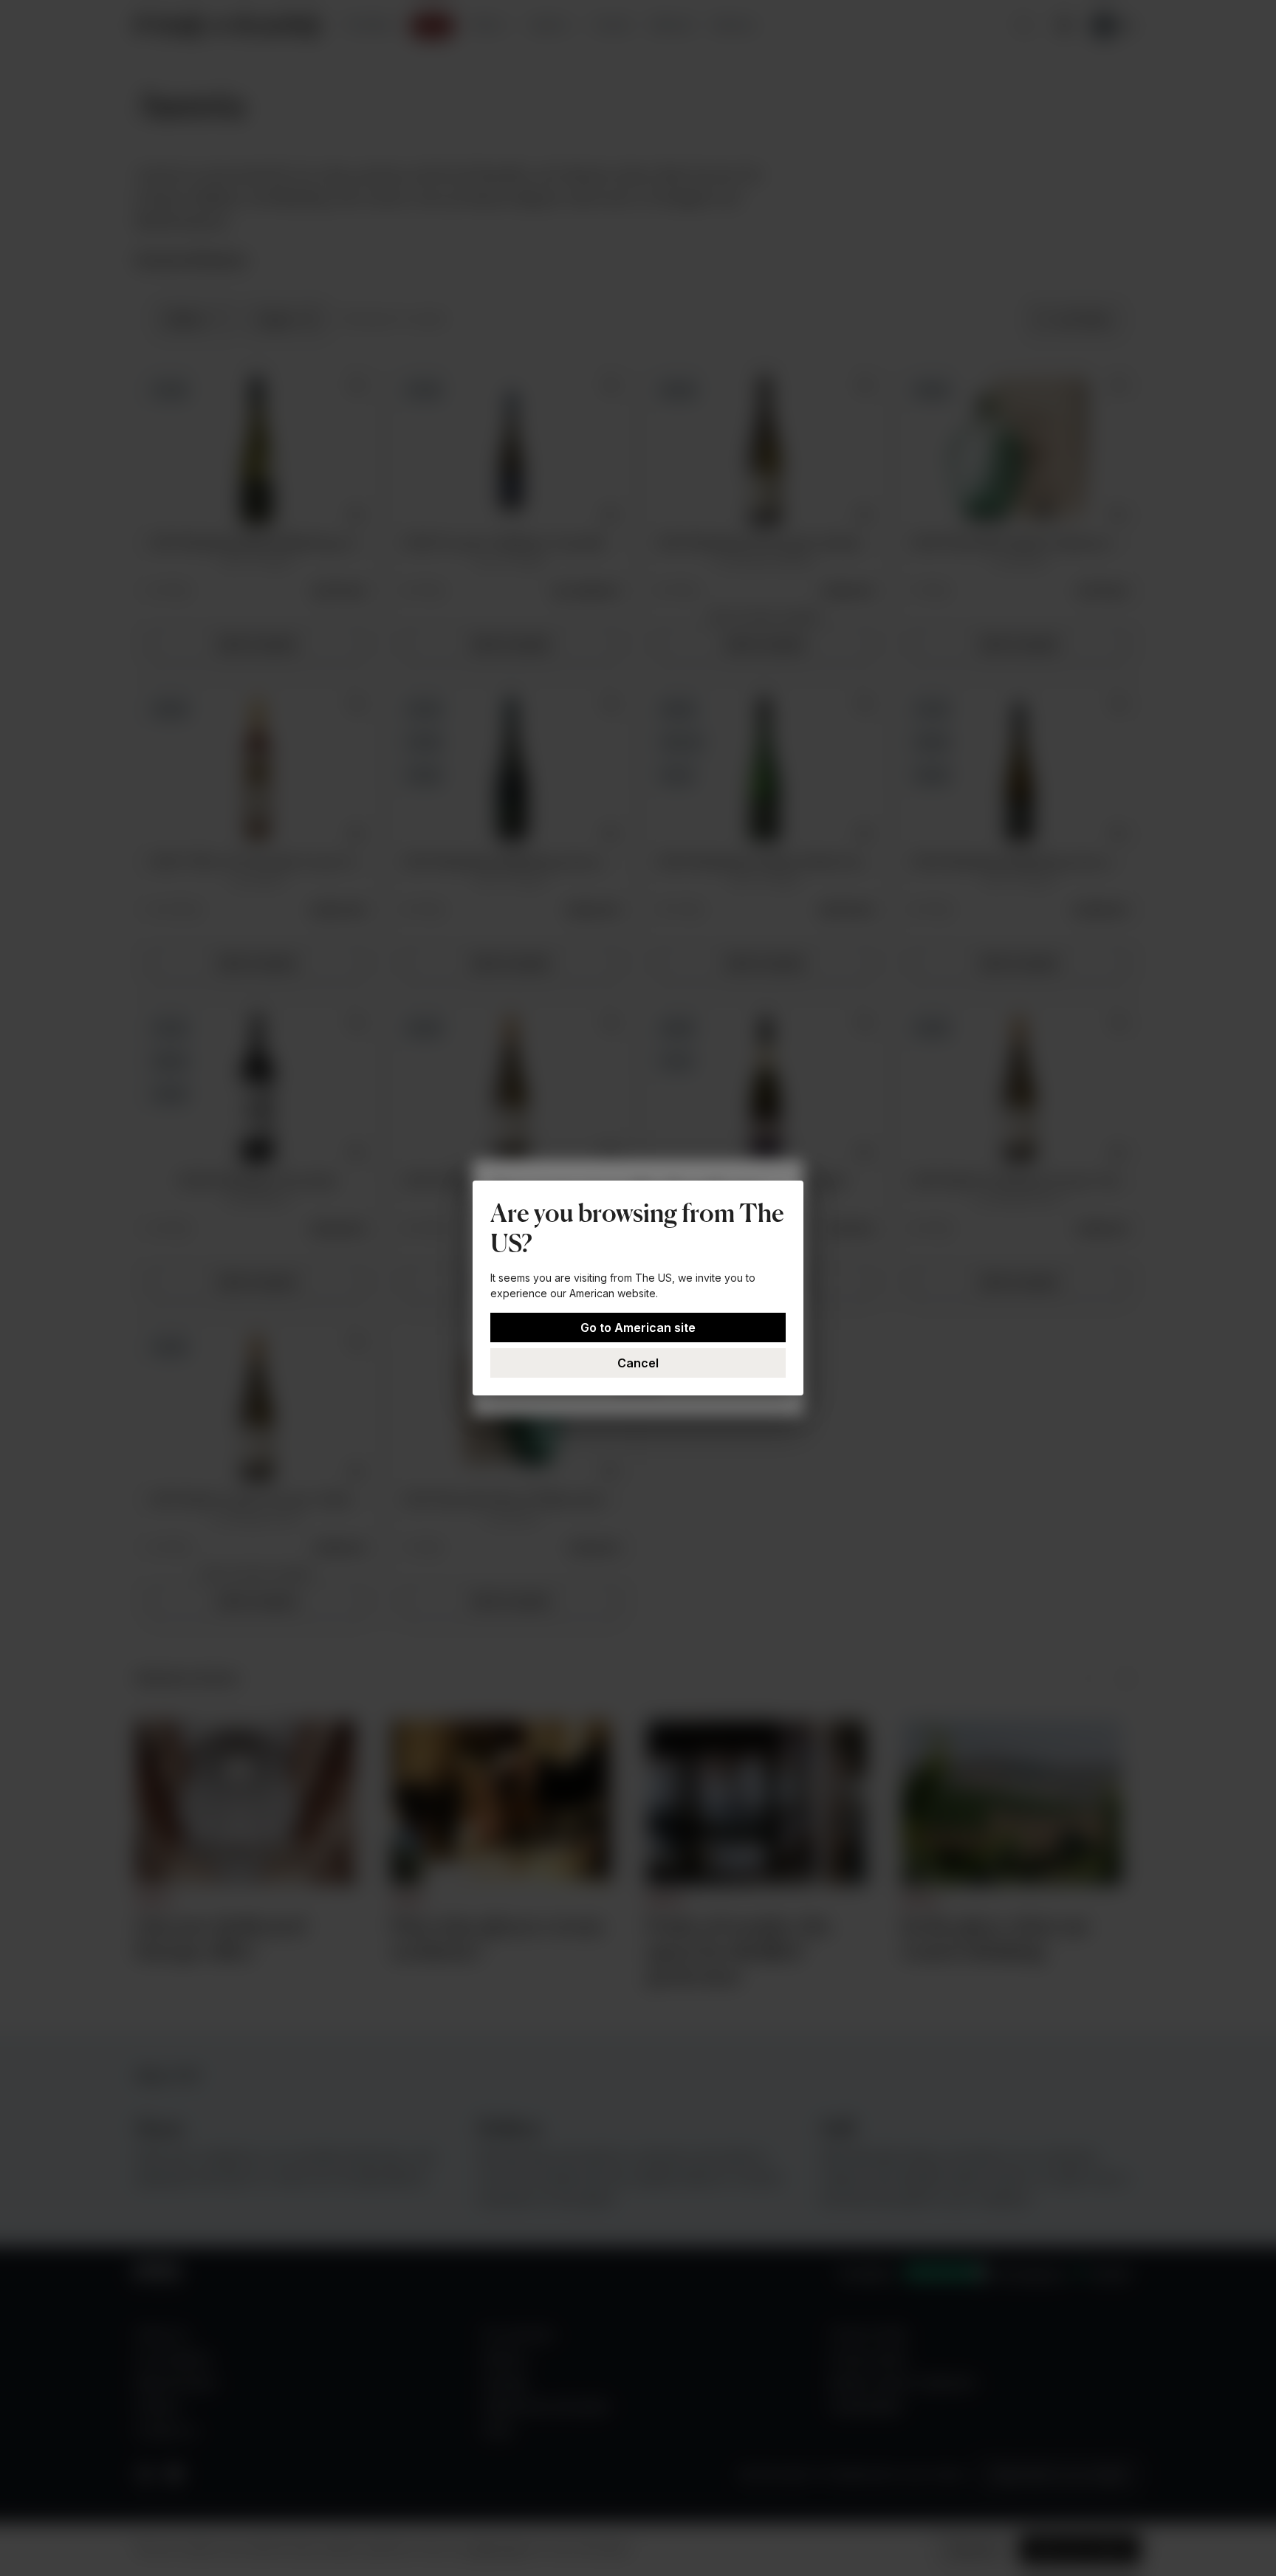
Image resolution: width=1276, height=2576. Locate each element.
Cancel (638, 1363)
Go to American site (638, 1328)
